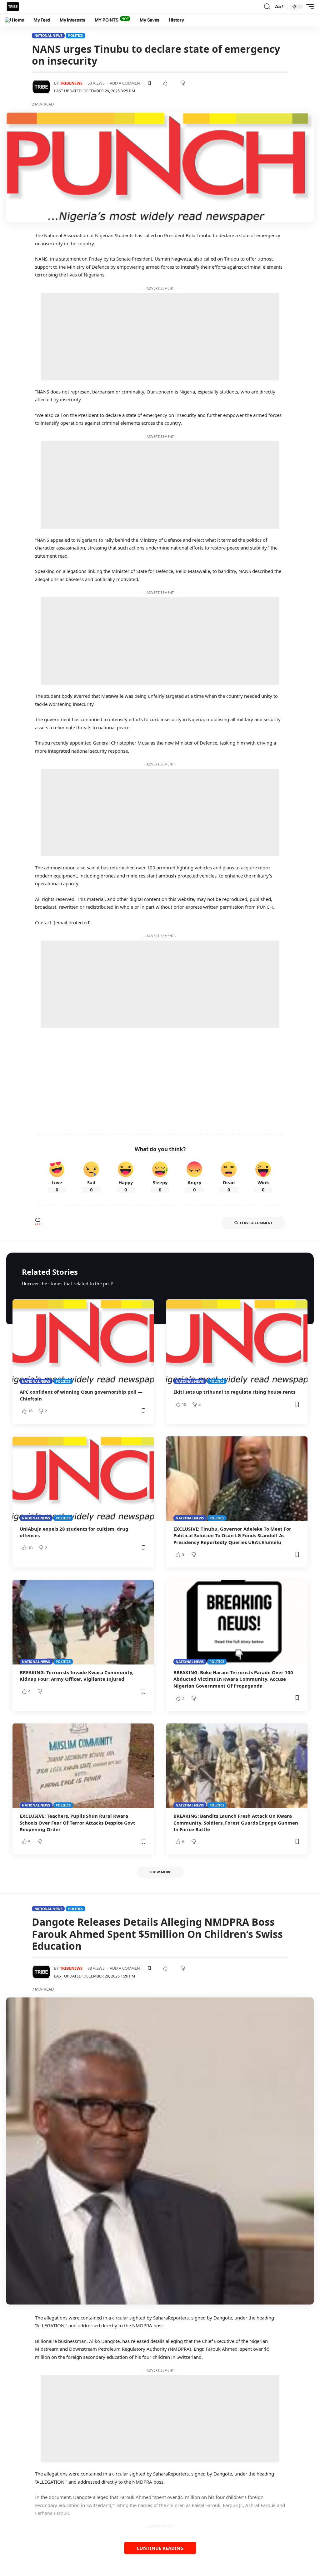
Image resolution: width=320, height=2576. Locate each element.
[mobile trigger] (308, 7)
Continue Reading (160, 2548)
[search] (267, 7)
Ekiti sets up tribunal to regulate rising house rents (234, 1392)
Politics (75, 35)
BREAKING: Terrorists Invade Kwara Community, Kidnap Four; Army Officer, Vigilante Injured (77, 1676)
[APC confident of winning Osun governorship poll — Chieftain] (83, 1342)
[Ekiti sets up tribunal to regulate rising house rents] (237, 1342)
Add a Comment (126, 83)
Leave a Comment (256, 1223)
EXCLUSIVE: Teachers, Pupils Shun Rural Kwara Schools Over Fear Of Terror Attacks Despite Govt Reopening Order (77, 1823)
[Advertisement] (160, 337)
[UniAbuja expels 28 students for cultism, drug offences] (83, 1479)
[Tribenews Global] (13, 7)
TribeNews (71, 83)
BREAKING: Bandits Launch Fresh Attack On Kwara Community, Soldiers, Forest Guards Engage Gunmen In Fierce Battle (236, 1823)
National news (48, 35)
